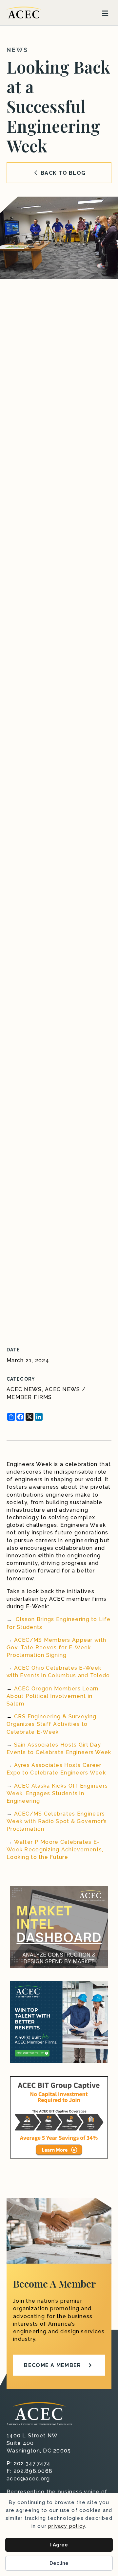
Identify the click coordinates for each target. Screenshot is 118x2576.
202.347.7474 (32, 2463)
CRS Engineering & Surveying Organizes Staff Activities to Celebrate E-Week (51, 1724)
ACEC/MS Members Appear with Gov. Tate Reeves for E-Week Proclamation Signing (56, 1648)
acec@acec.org (28, 2479)
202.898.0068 (33, 2471)
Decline (59, 2563)
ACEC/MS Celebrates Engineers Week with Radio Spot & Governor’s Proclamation (57, 1821)
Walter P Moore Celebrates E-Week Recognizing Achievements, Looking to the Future (55, 1850)
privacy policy (67, 2526)
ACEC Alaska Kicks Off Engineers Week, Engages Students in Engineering (57, 1793)
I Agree (59, 2545)
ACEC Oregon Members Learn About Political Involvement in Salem (53, 1696)
